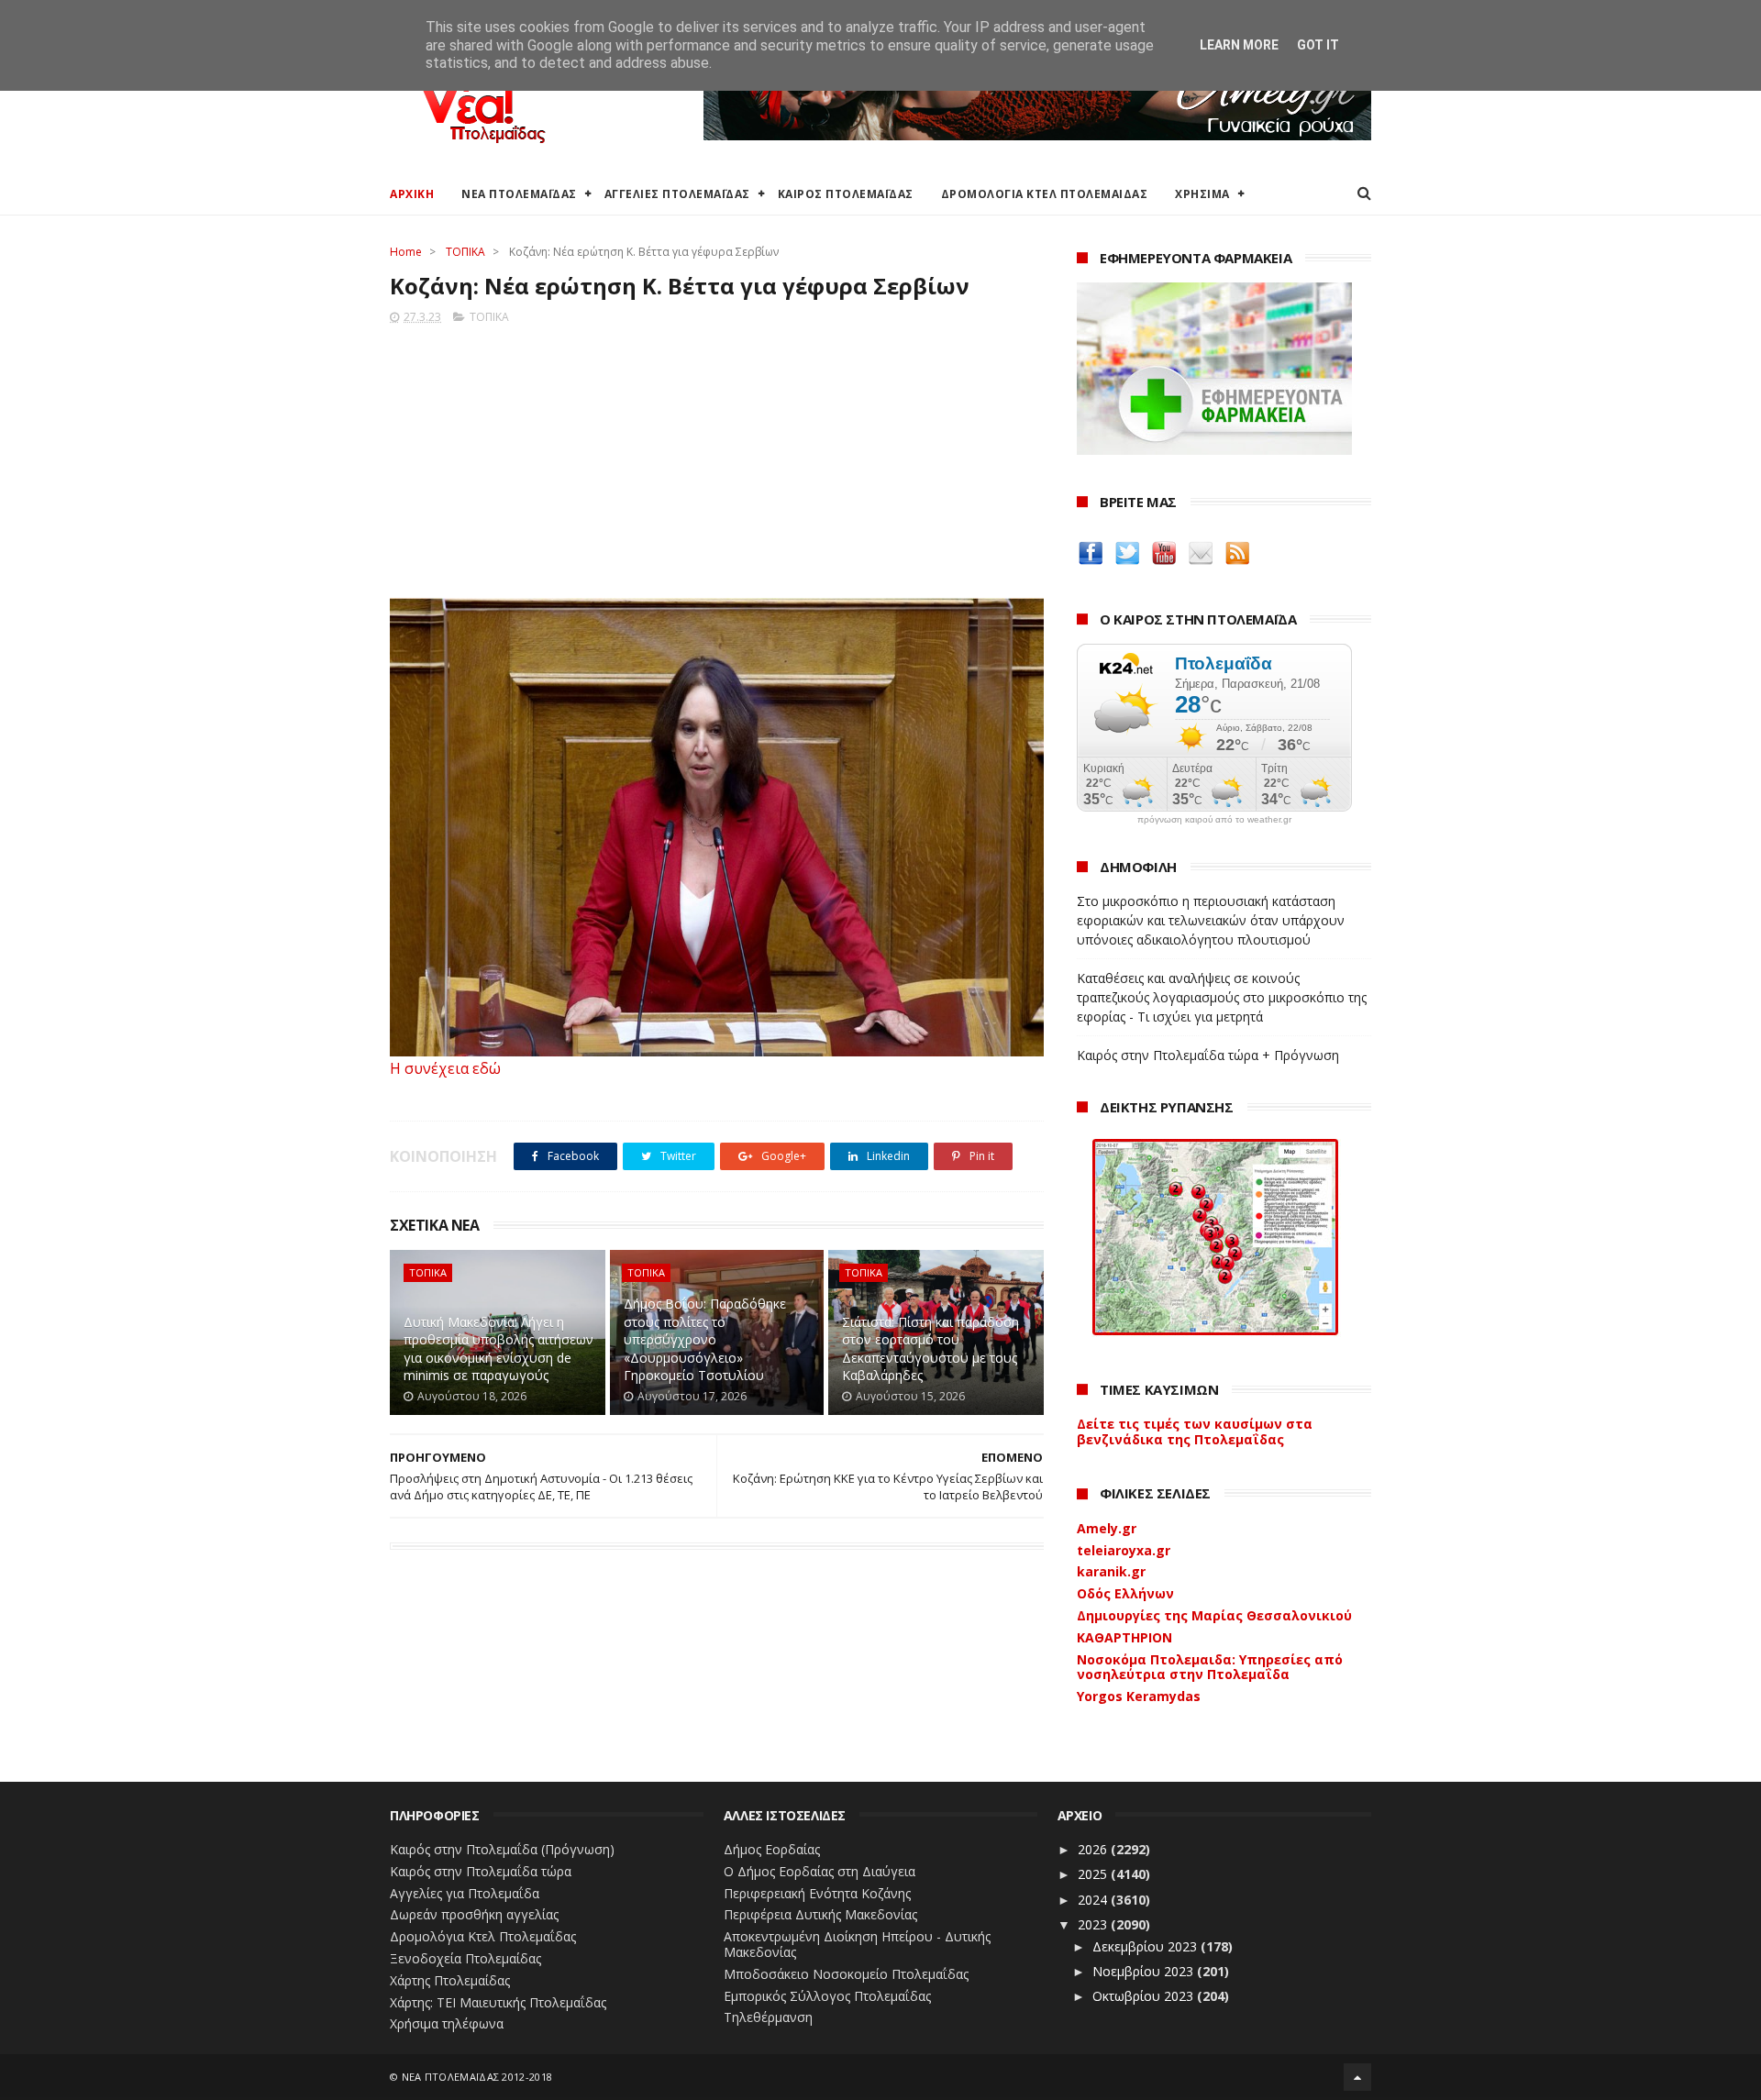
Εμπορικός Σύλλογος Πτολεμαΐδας (827, 1996)
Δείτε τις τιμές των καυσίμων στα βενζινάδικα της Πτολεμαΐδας (1195, 1431)
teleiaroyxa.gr (1124, 1550)
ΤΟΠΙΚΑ (465, 252)
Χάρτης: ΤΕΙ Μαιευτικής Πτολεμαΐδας (498, 2002)
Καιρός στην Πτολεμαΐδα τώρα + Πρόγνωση (1208, 1055)
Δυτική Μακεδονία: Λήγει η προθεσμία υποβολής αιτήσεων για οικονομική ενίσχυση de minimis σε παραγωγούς (498, 1349)
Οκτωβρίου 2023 (1145, 1996)
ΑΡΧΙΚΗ (412, 194)
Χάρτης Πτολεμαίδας (450, 1980)
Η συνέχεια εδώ (445, 1068)
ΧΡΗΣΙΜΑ (1202, 194)
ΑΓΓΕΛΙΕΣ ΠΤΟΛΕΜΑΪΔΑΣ (677, 194)
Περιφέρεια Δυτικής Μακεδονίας (820, 1914)
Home (406, 252)
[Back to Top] (1357, 2077)
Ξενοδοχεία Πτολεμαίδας (465, 1958)
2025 (1094, 1874)
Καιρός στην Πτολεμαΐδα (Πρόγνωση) (502, 1849)
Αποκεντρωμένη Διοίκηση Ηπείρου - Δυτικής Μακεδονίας (857, 1944)
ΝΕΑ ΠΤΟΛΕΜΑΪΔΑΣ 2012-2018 (477, 2077)
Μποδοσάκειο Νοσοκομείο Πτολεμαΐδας (846, 1974)
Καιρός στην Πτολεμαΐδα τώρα (481, 1871)
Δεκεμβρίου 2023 (1146, 1946)
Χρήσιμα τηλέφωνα (447, 2023)
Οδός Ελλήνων (1125, 1593)
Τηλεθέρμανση (768, 2017)
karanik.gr (1111, 1571)
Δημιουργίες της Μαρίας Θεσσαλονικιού (1214, 1615)
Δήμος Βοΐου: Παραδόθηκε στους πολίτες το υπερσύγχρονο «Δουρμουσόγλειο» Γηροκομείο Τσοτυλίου (705, 1339)
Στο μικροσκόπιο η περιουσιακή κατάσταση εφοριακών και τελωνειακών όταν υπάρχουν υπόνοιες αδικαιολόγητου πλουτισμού (1211, 920)
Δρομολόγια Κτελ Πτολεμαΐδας (483, 1936)
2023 (1094, 1924)
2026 (1094, 1849)
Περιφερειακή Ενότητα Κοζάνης (817, 1893)
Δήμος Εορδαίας (772, 1849)
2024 (1094, 1900)
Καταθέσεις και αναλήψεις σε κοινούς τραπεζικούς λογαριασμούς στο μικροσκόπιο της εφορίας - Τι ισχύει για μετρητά (1222, 997)
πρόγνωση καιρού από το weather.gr (1214, 820)
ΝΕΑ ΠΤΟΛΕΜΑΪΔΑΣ (519, 194)
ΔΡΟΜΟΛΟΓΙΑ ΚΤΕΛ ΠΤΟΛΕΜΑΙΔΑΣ (1045, 194)
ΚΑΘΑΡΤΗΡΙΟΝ (1124, 1637)
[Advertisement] (717, 456)
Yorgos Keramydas (1139, 1696)
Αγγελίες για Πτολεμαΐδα (465, 1893)
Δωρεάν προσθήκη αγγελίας (474, 1914)
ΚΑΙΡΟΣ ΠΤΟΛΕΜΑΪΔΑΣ (846, 194)
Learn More (1239, 45)
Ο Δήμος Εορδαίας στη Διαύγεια (820, 1871)
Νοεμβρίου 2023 (1145, 1971)
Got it (1318, 45)
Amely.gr (1107, 1528)
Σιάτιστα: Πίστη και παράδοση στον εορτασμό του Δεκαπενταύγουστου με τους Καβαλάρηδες (930, 1349)
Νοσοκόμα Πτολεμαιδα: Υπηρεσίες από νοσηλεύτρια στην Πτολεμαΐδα (1210, 1667)
